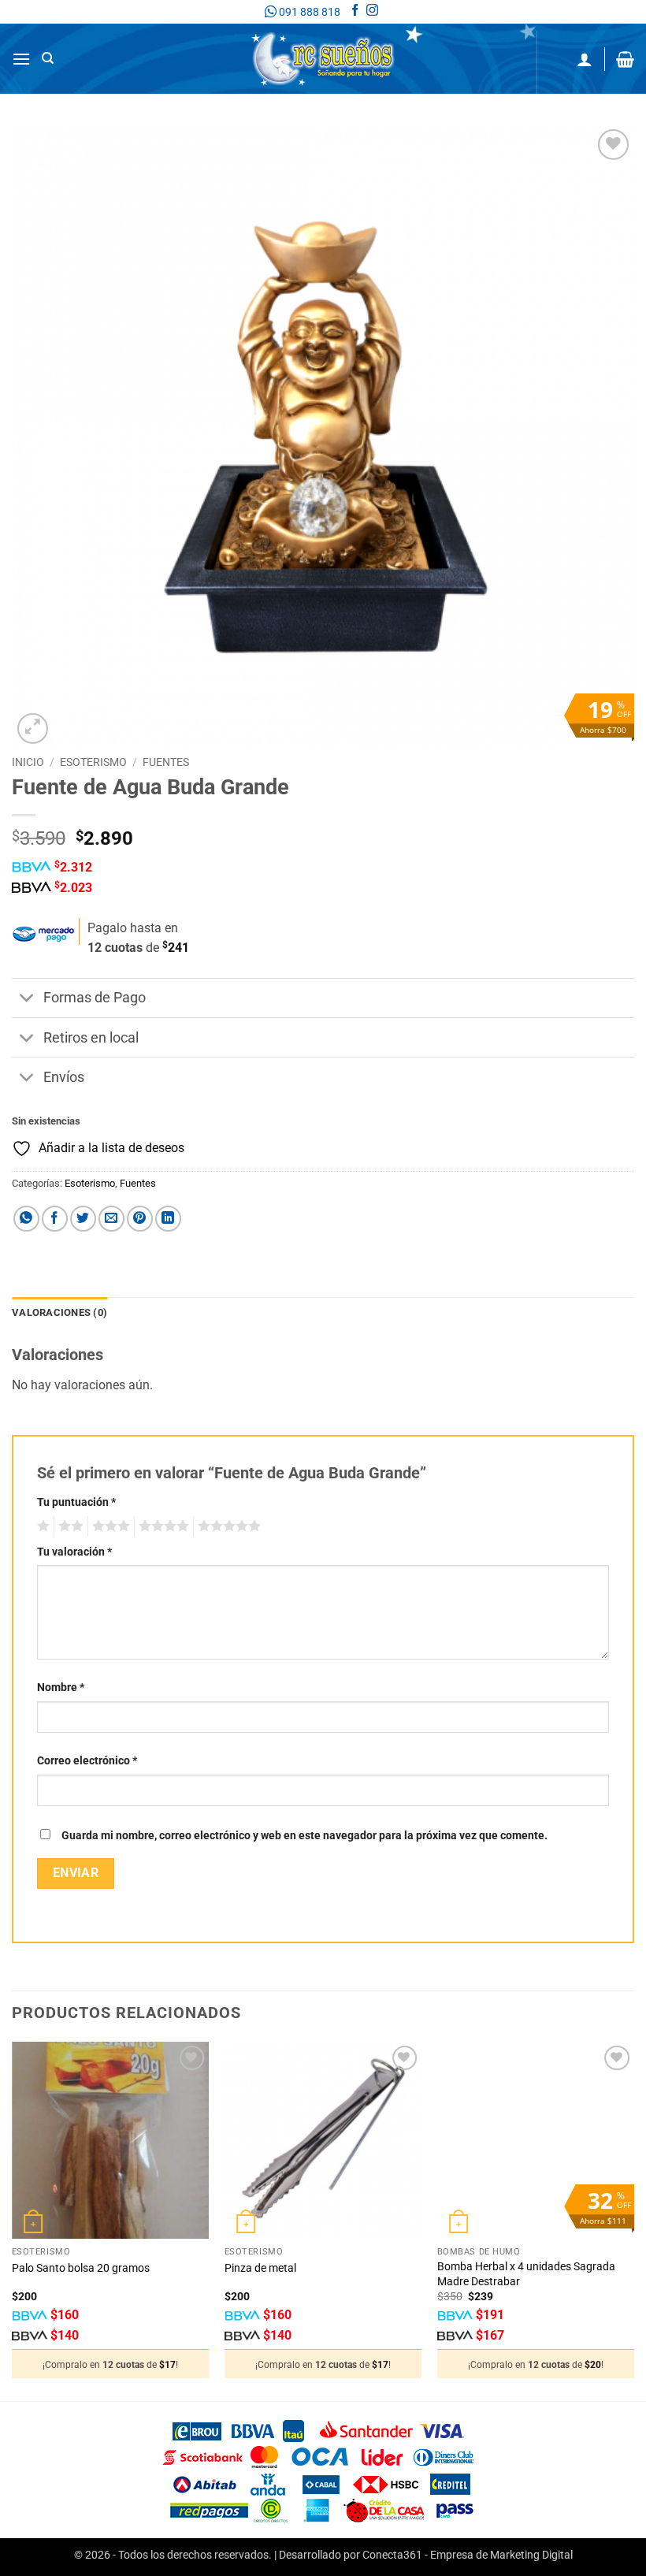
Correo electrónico (87, 1761)
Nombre (61, 1688)
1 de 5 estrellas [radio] (41, 1526)
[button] (21, 59)
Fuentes (166, 762)
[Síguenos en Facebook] (355, 12)
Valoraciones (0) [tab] (59, 1312)
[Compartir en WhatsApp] (26, 1219)
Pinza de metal (260, 2268)
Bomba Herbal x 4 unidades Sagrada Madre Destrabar (526, 2274)
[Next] (633, 2220)
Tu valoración (74, 1552)
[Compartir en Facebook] (55, 1219)
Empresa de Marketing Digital (501, 2555)
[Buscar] (48, 58)
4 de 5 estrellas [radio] (161, 1526)
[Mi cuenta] (585, 59)
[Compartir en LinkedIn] (168, 1219)
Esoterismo (93, 762)
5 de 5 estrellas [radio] (227, 1526)
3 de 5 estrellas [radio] (109, 1526)
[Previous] (13, 2220)
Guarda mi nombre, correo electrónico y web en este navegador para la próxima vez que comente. (304, 1836)
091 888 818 (308, 12)
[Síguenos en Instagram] (372, 12)
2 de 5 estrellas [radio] (69, 1526)
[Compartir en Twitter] (83, 1219)
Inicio (28, 762)
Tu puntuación (76, 1502)
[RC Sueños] (323, 59)
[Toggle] (27, 1000)
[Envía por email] (111, 1219)
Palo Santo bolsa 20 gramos (81, 2268)
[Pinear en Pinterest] (140, 1219)
